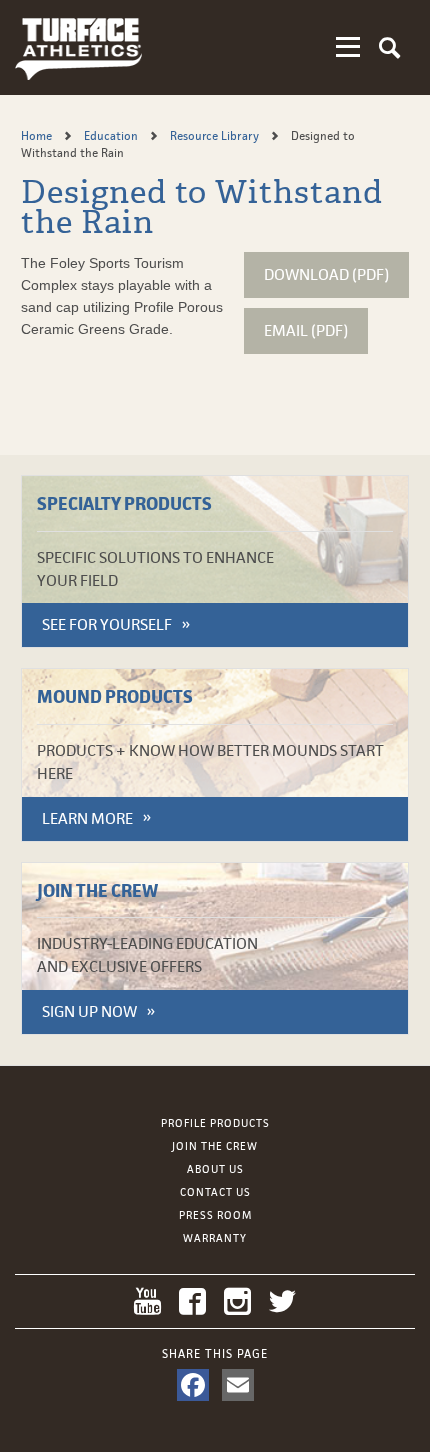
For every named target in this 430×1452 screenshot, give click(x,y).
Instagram (237, 1301)
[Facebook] (193, 1385)
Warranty (215, 1238)
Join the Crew (215, 1146)
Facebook (192, 1301)
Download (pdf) (326, 274)
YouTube (147, 1301)
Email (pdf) (306, 330)
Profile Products (215, 1123)
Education (112, 136)
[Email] (238, 1385)
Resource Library (216, 136)
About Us (215, 1169)
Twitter (282, 1301)
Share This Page (215, 1354)
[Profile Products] (78, 47)
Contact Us (215, 1192)
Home (38, 136)
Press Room (215, 1215)
